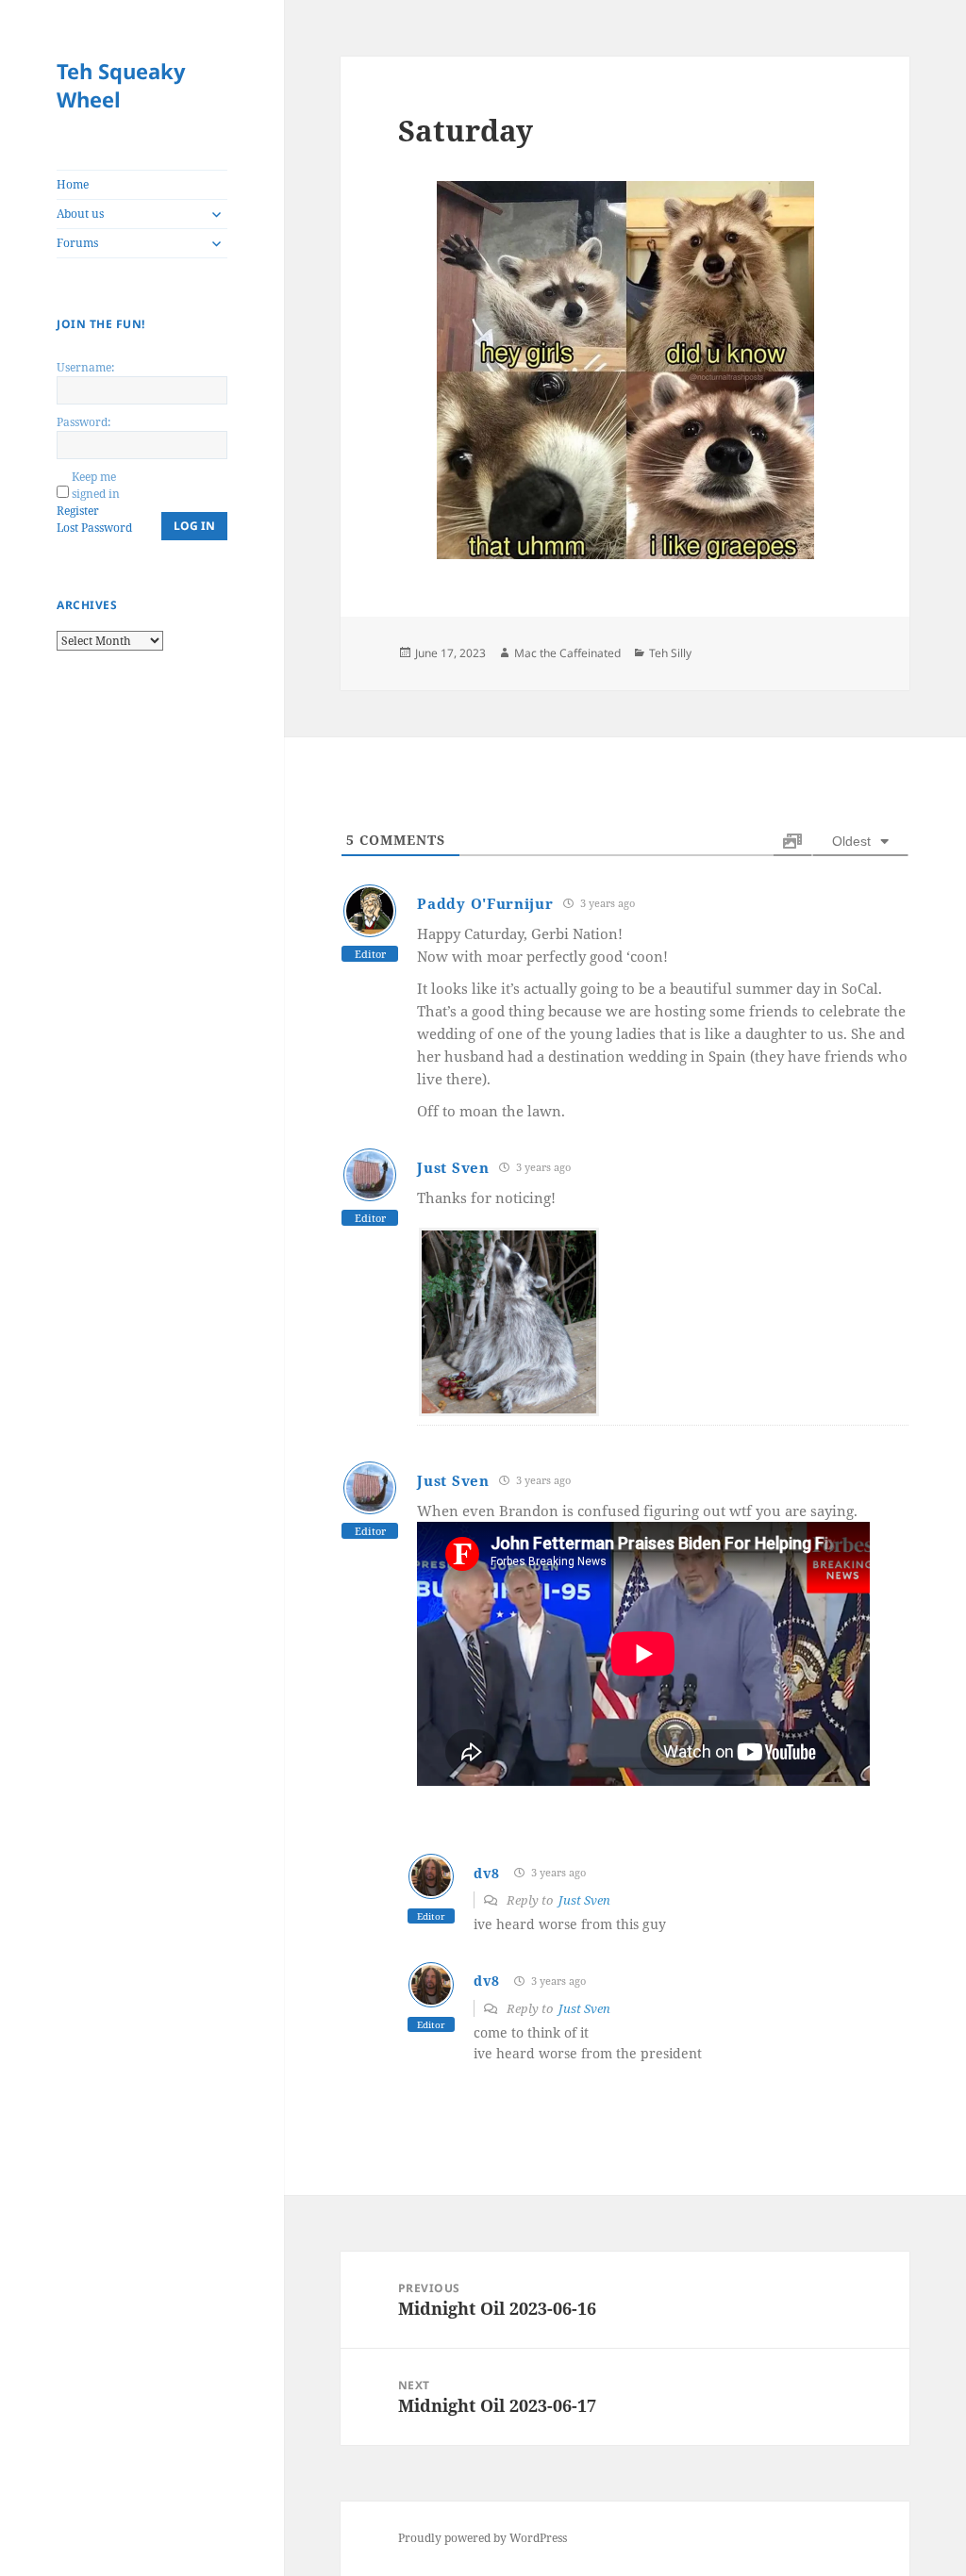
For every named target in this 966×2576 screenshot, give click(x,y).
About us (80, 214)
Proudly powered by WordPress (483, 2538)
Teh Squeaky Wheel (121, 85)
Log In (194, 526)
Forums (77, 243)
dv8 (486, 1873)
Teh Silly (670, 653)
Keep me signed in (96, 485)
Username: (85, 367)
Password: (83, 422)
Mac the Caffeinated (567, 653)
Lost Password (94, 528)
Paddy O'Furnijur (485, 903)
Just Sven (453, 1167)
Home (73, 184)
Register (78, 511)
